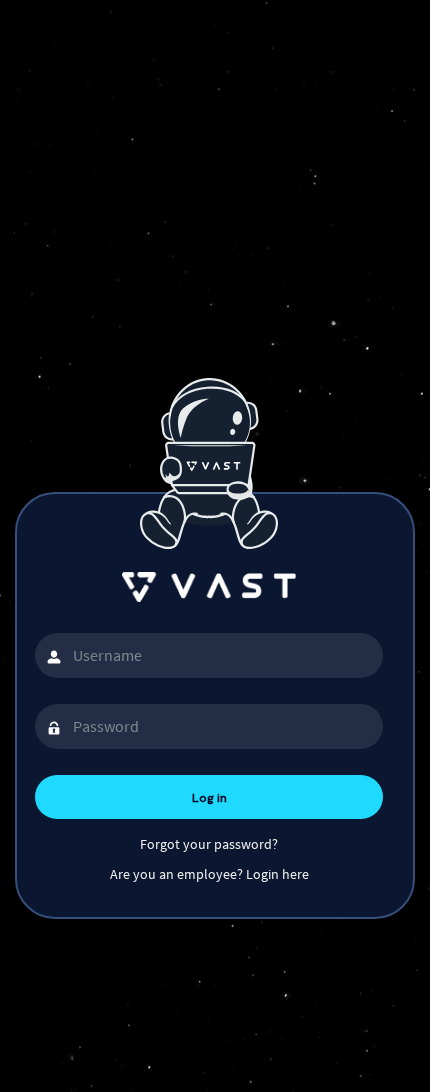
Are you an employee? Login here (209, 874)
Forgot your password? (209, 844)
